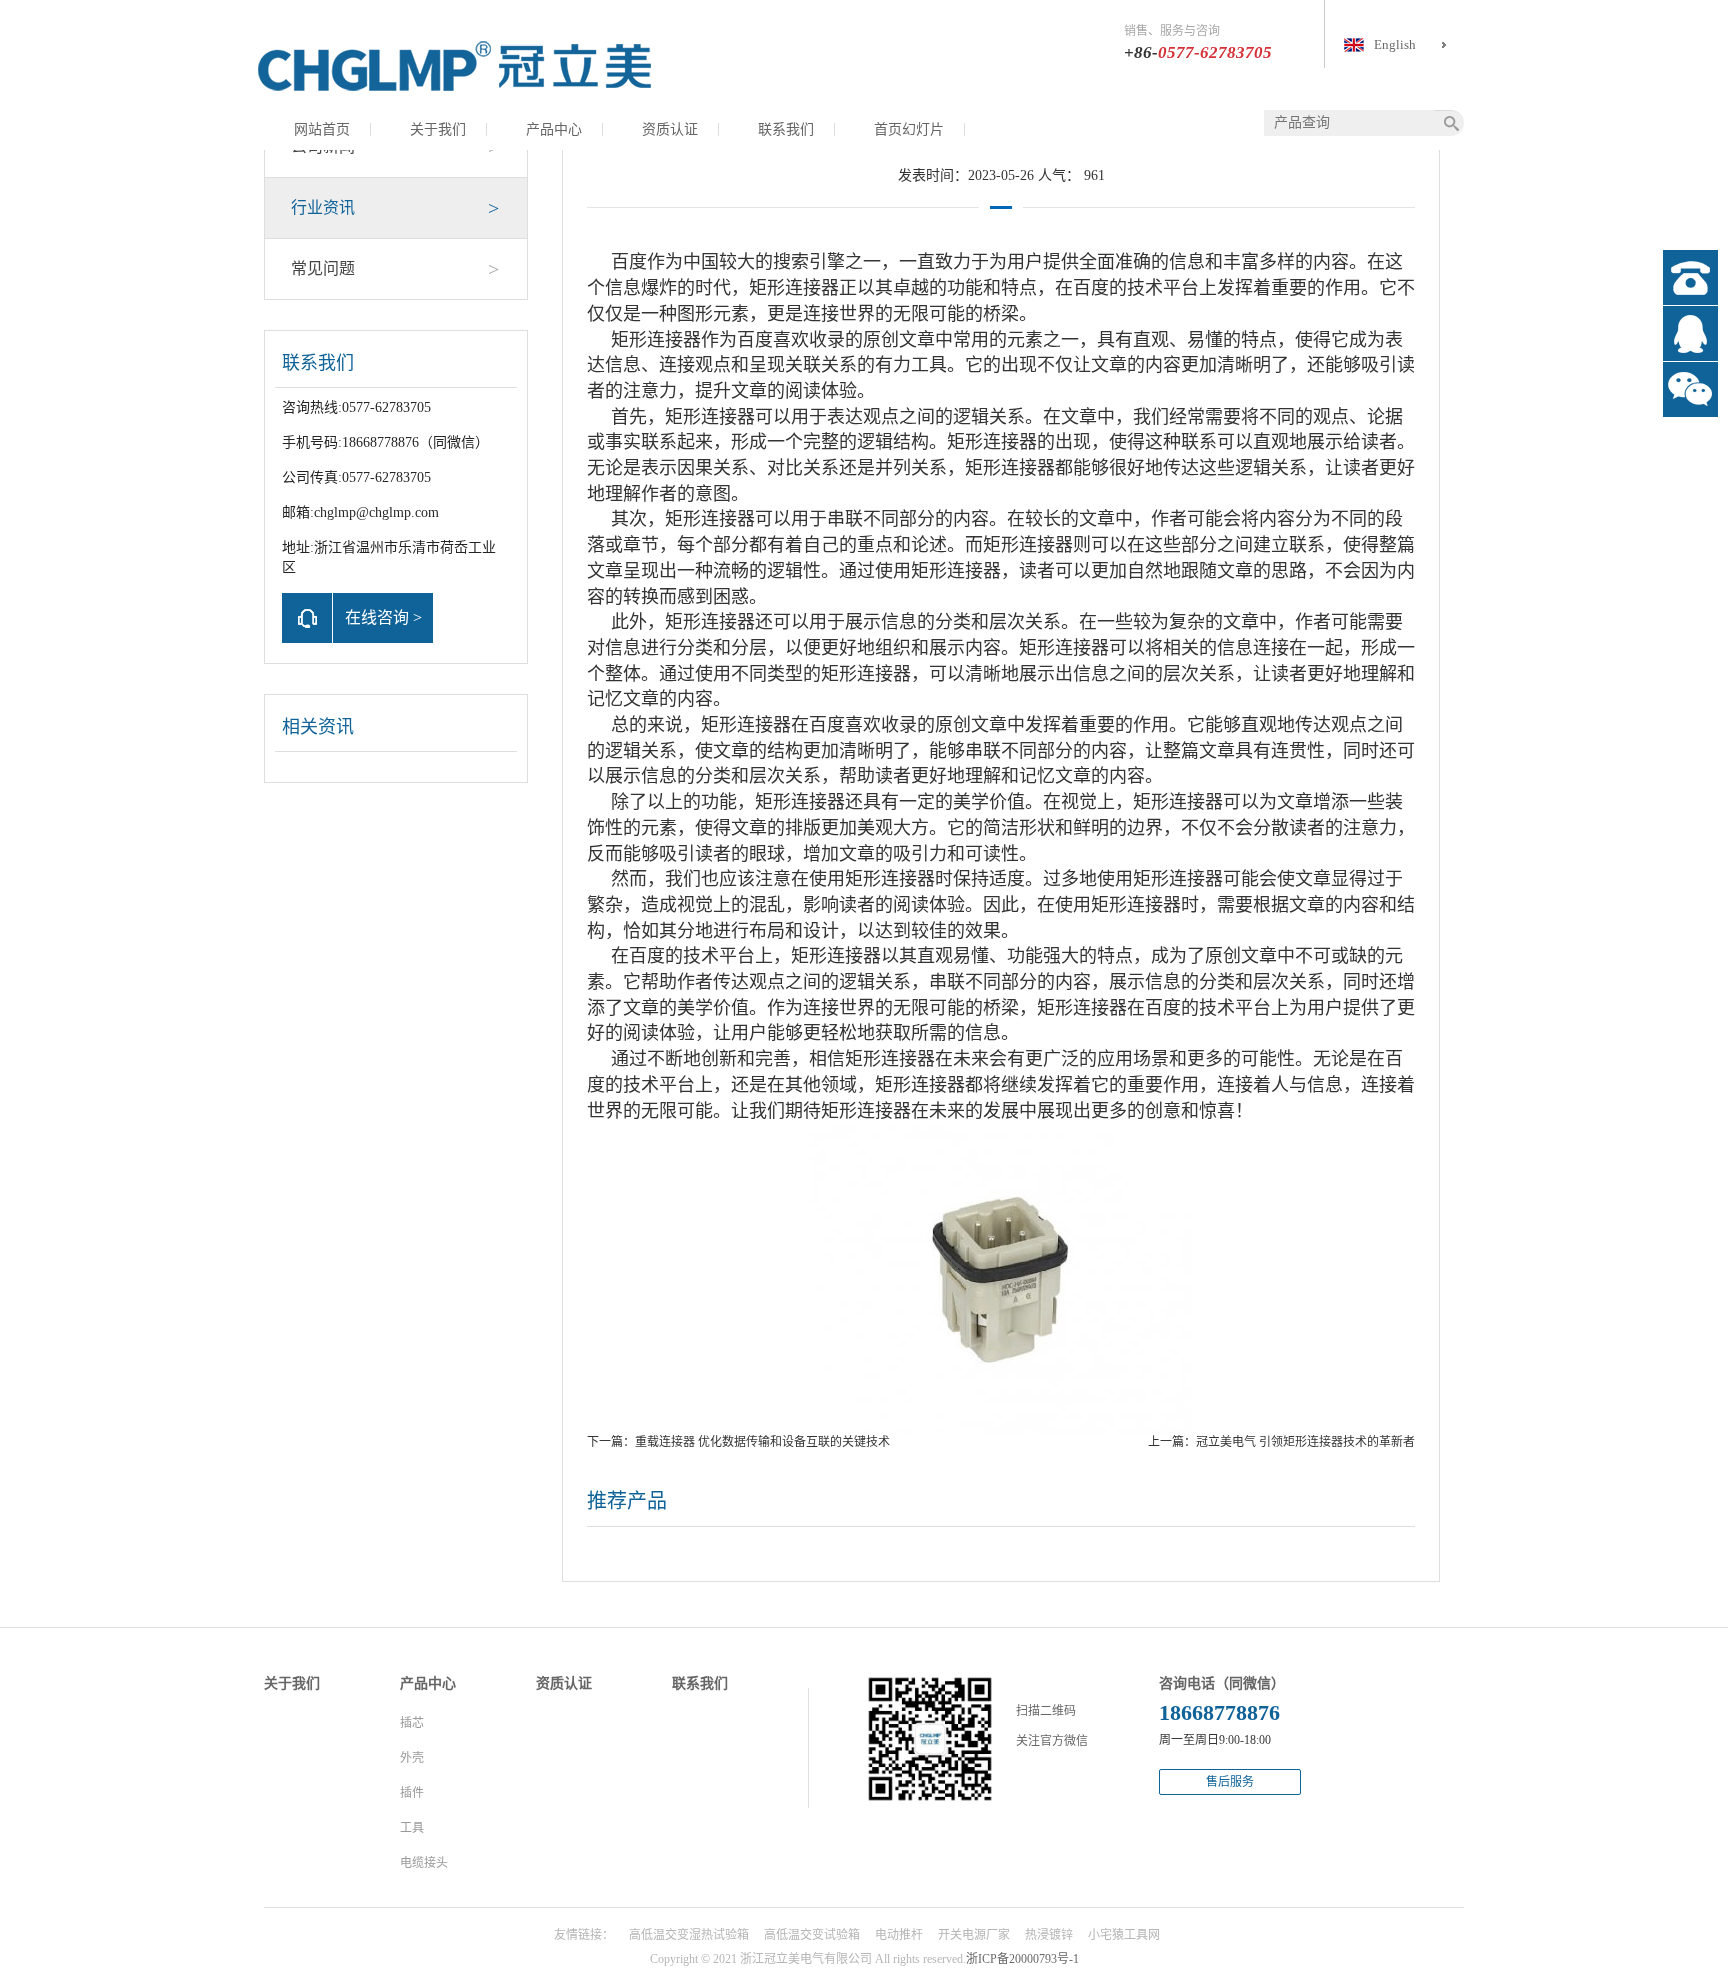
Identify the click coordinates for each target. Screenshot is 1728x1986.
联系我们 (786, 129)
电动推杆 (899, 1935)
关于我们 (438, 129)
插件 (412, 1793)
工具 (412, 1828)
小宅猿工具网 (1124, 1935)
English (1395, 44)
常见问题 (395, 269)
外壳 (412, 1758)
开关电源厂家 (974, 1935)
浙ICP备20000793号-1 (1022, 1959)
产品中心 (554, 129)
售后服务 (1230, 1782)
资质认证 (670, 129)
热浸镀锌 (1049, 1935)
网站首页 (322, 129)
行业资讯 (395, 208)
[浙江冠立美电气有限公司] (454, 65)
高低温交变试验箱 (812, 1935)
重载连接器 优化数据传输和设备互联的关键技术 (762, 1442)
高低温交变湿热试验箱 (689, 1935)
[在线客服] (1690, 333)
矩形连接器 (794, 288)
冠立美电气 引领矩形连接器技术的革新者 (1305, 1442)
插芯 (412, 1723)
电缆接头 (424, 1863)
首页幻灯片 (909, 129)
